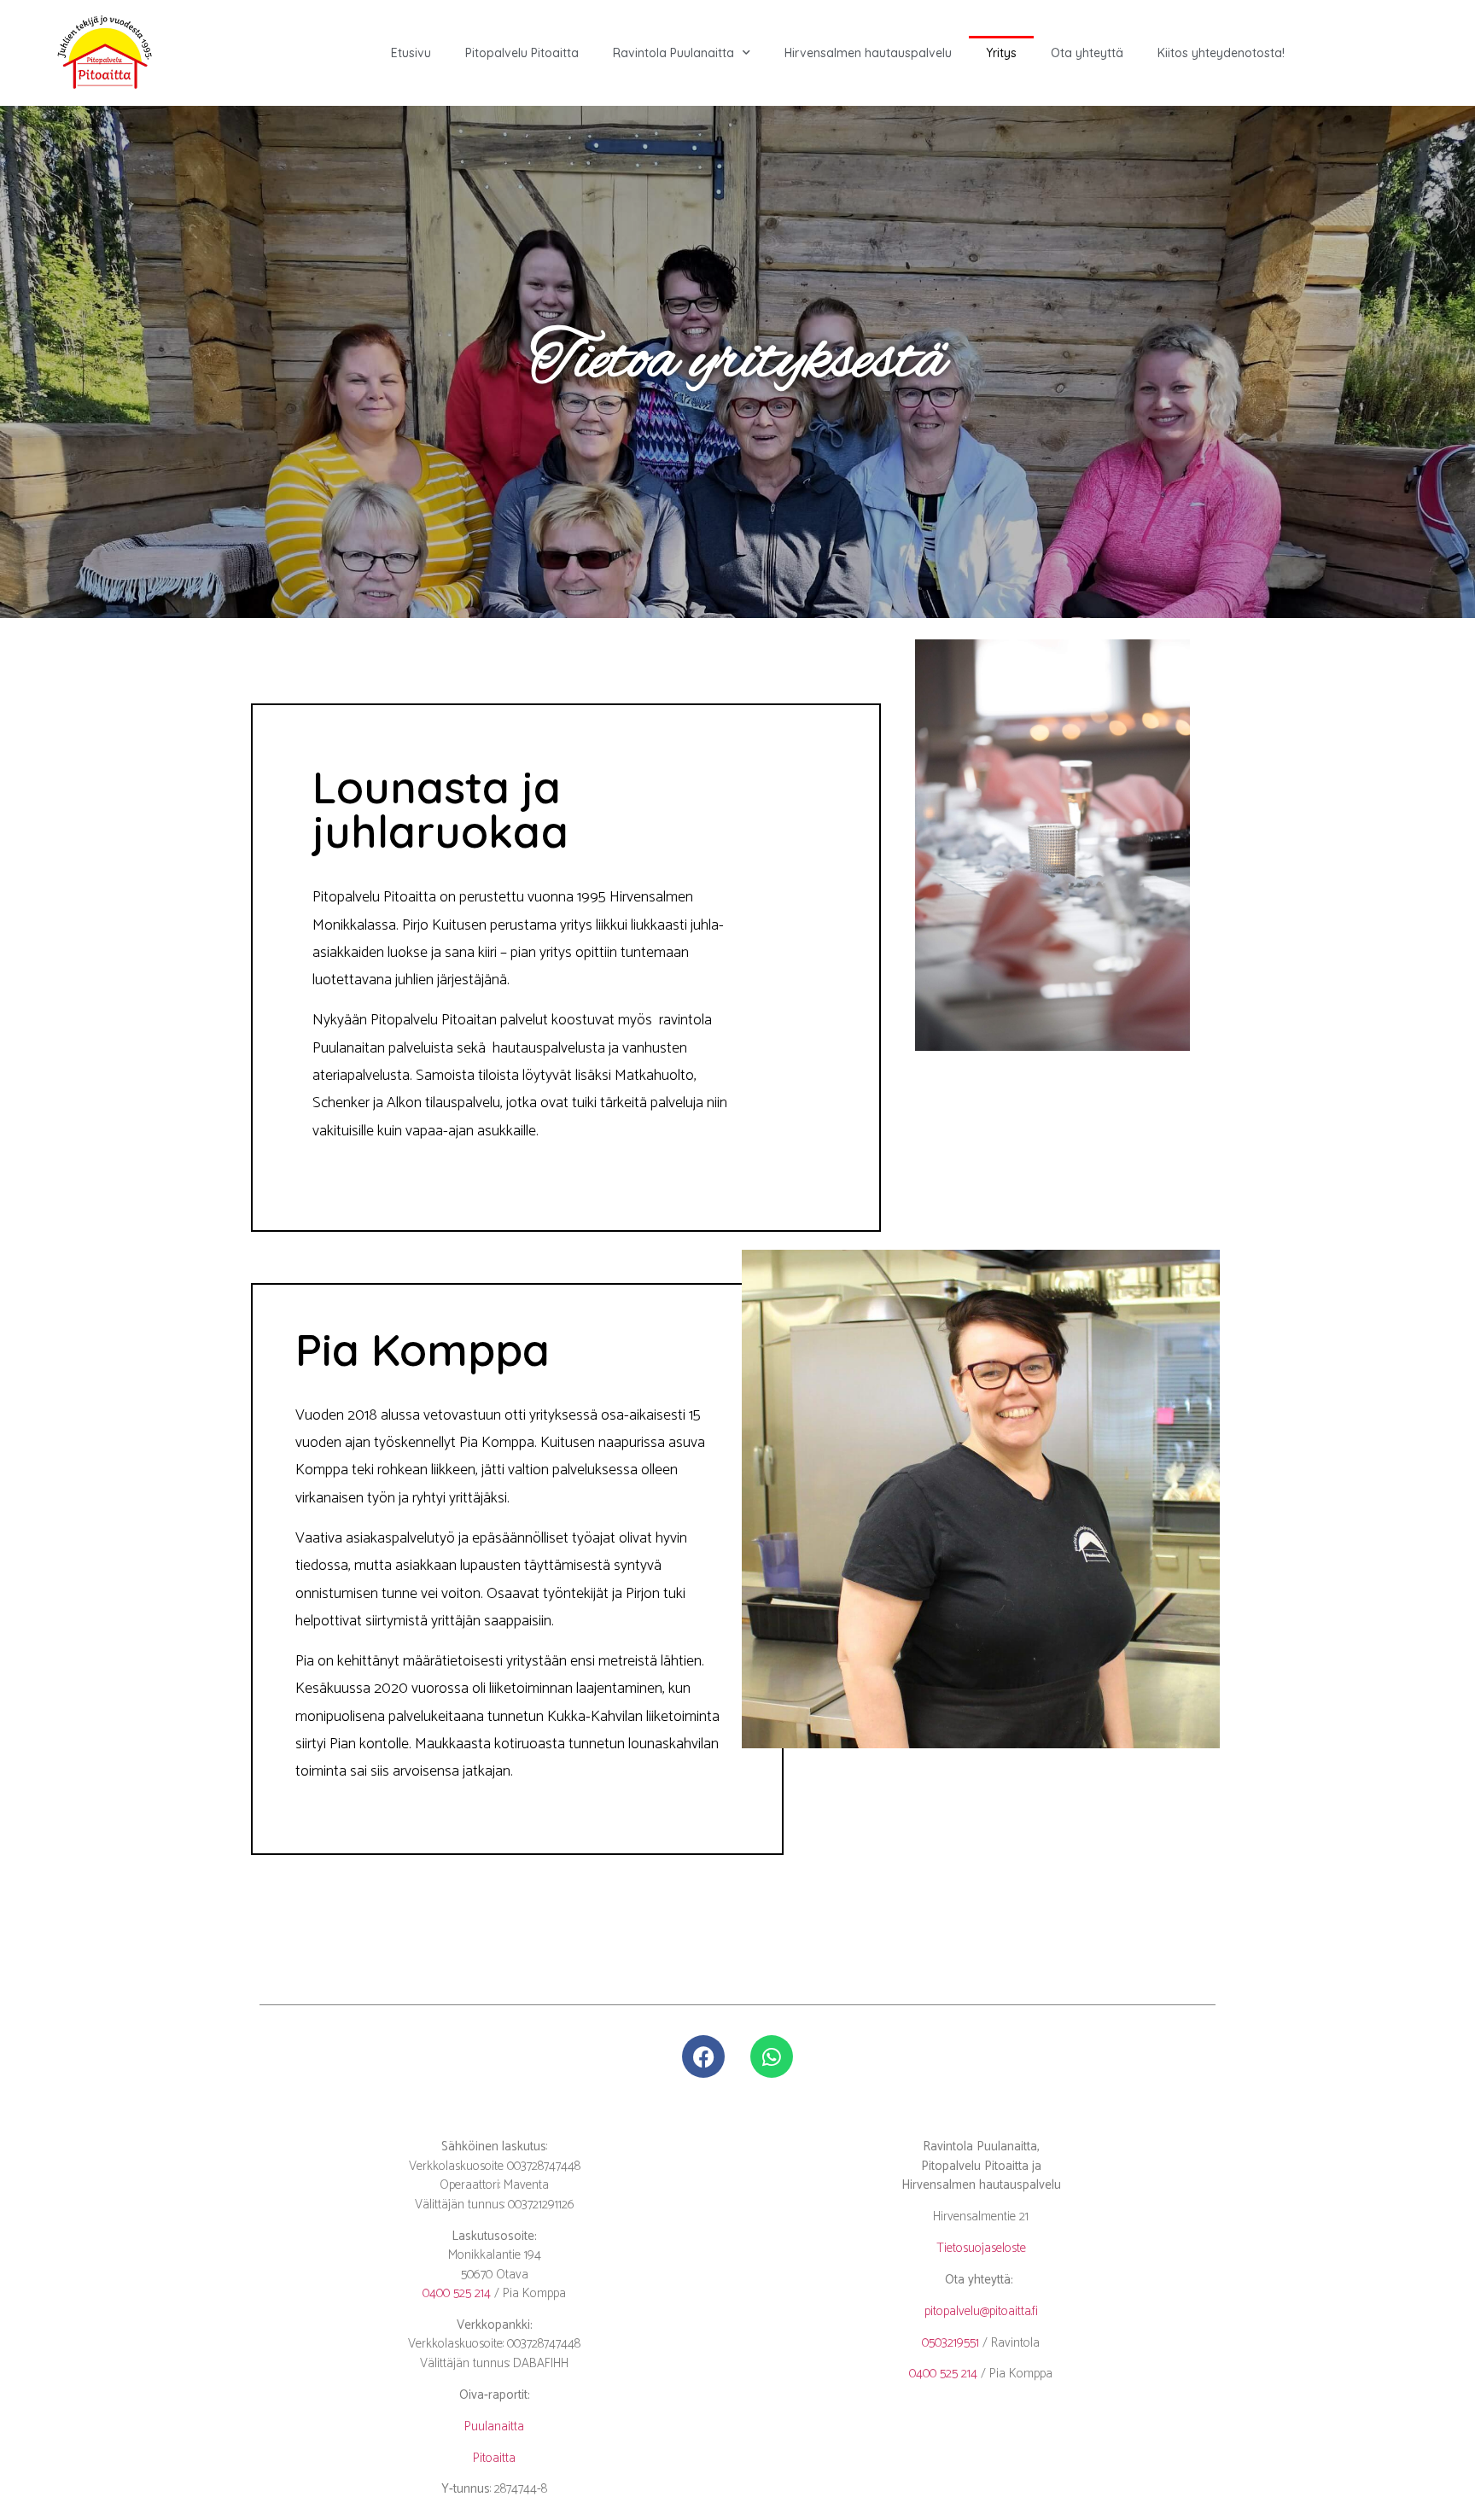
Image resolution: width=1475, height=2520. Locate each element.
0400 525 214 (457, 2293)
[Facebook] (703, 2056)
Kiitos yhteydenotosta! (1221, 53)
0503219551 (950, 2343)
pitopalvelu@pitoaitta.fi (981, 2311)
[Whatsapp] (772, 2056)
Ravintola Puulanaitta (673, 53)
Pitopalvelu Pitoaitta (522, 53)
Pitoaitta (494, 2458)
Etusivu (411, 53)
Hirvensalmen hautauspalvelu (868, 53)
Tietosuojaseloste (981, 2248)
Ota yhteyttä (1087, 53)
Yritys (1001, 53)
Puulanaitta (494, 2427)
